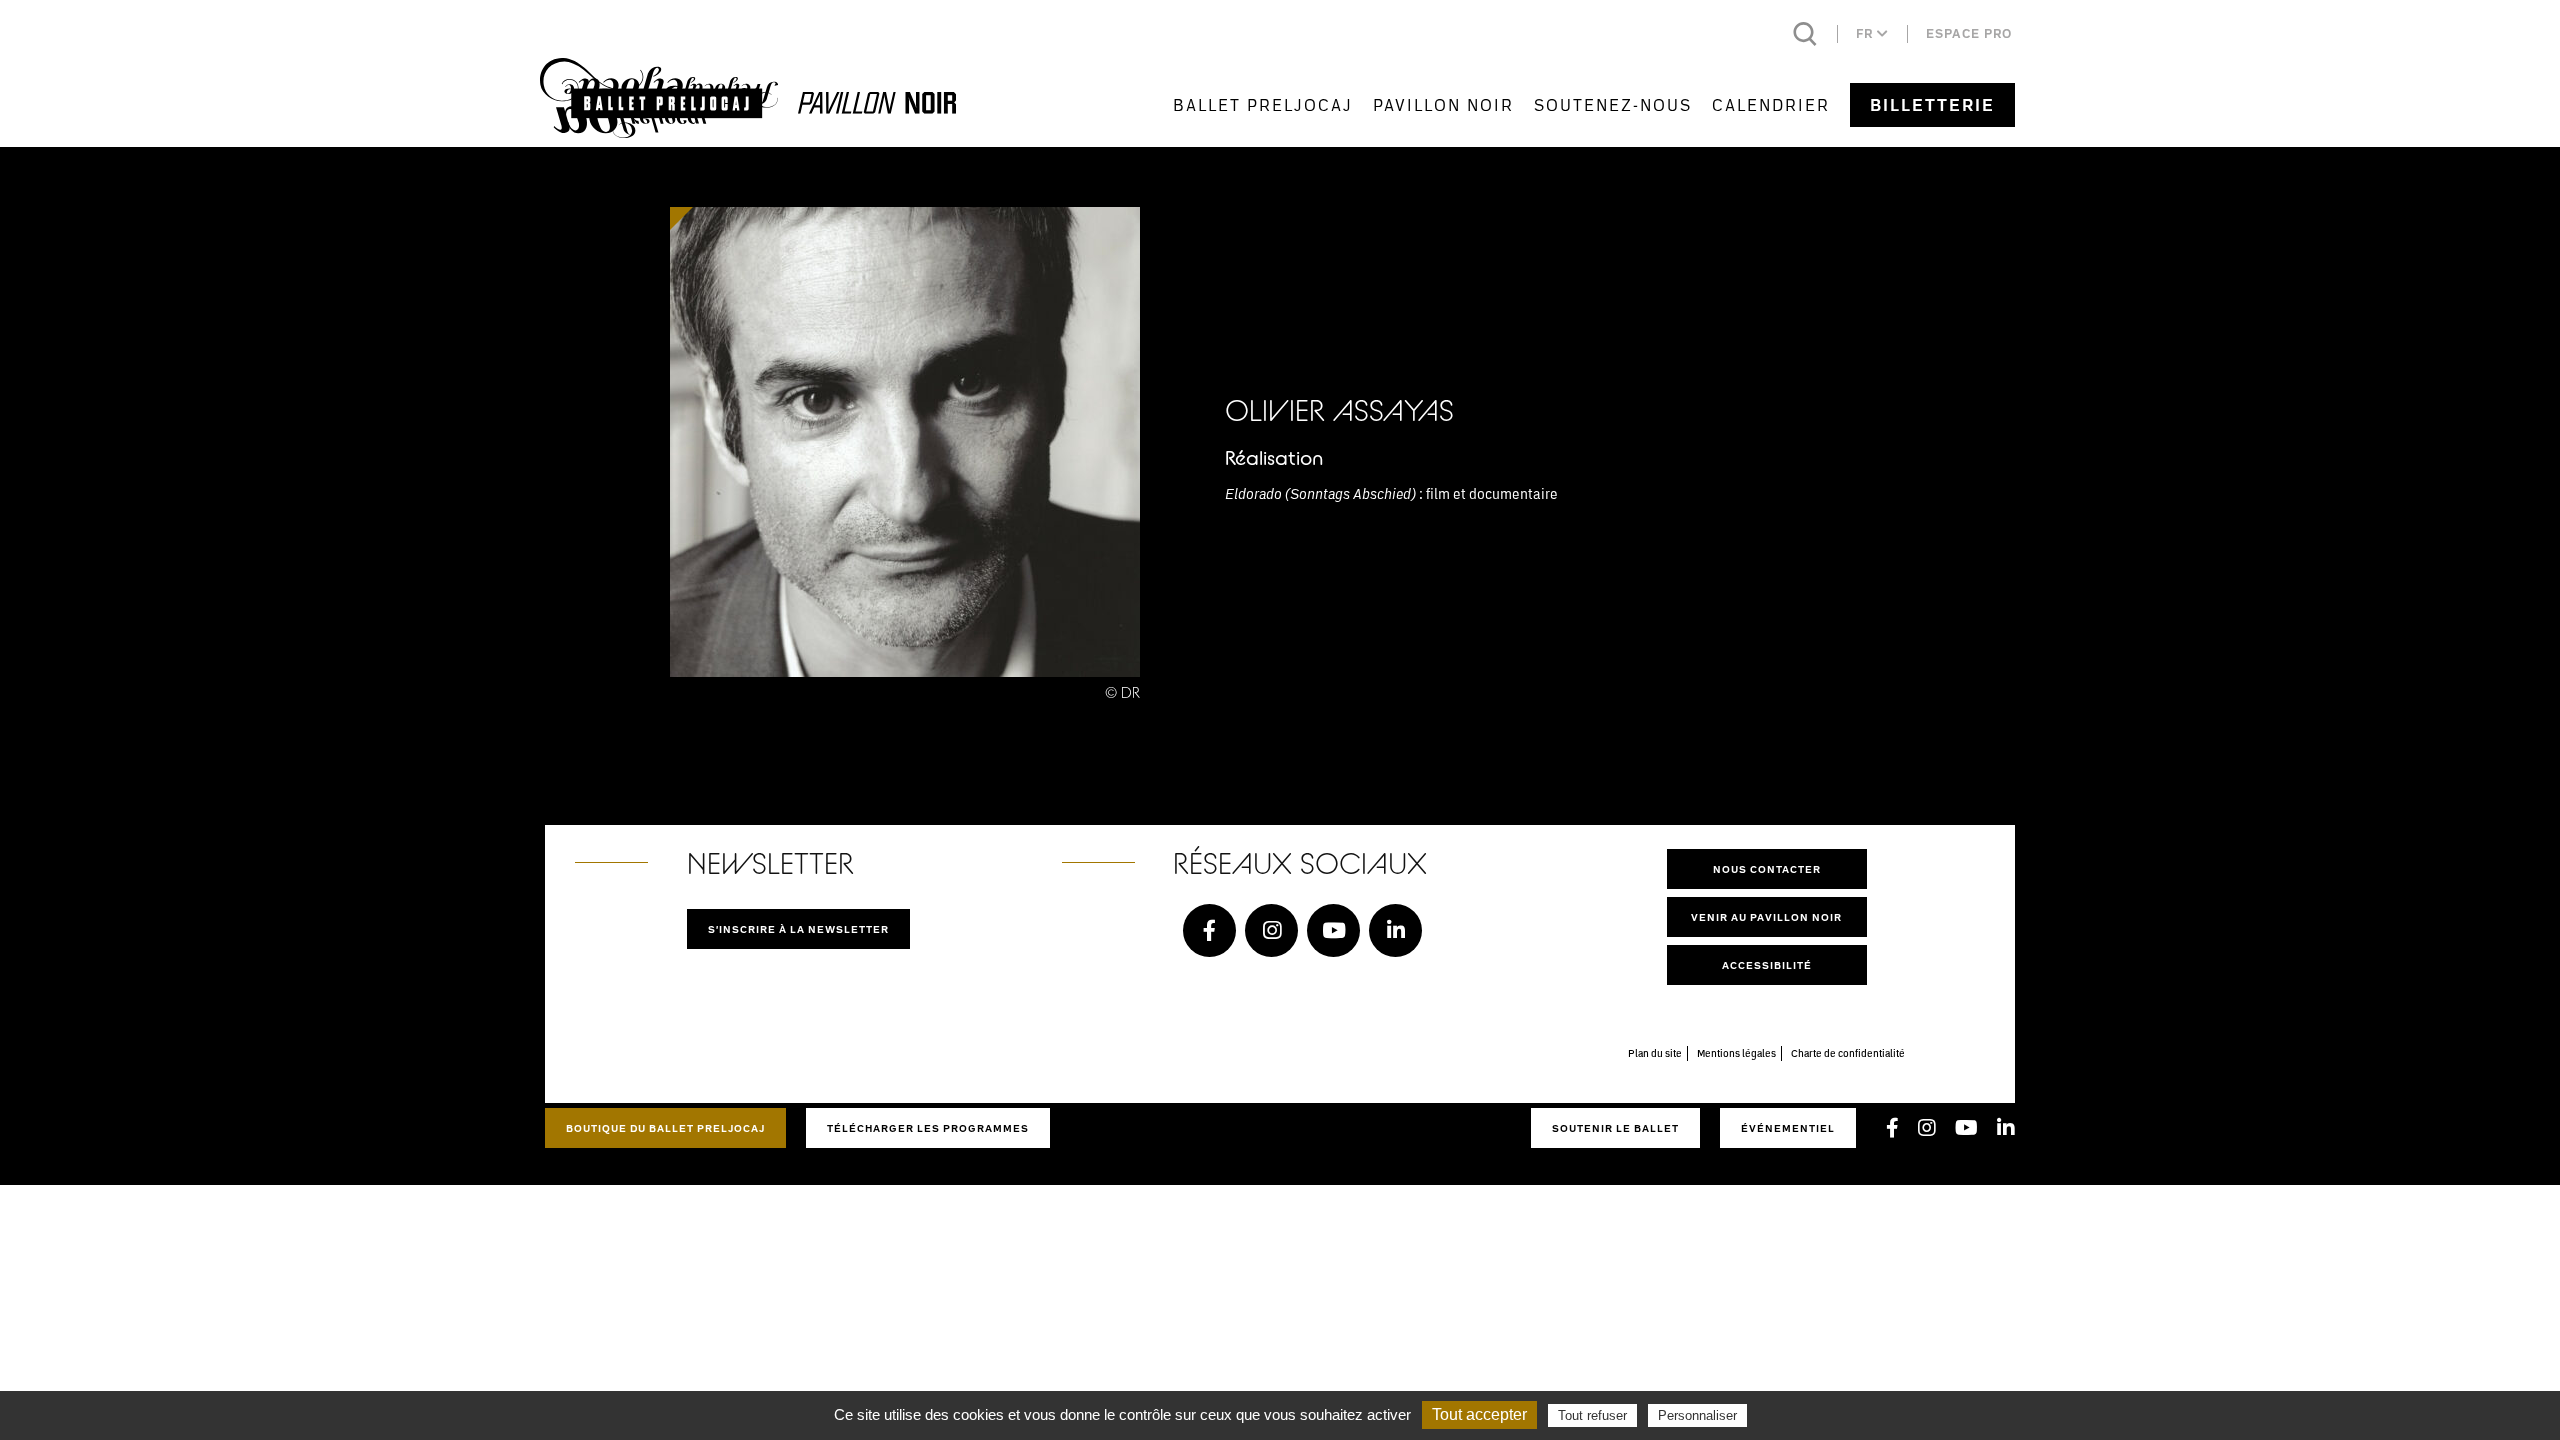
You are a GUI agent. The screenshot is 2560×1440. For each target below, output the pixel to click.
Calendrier (1771, 104)
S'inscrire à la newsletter (798, 929)
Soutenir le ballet (1615, 1128)
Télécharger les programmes (928, 1128)
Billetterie (1932, 105)
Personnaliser (1697, 1415)
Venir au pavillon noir (1766, 917)
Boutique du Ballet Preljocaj (665, 1128)
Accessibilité (1767, 965)
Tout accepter (1479, 1414)
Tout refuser (1592, 1415)
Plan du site (1655, 1053)
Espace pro (1969, 33)
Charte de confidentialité (1848, 1053)
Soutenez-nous (1613, 104)
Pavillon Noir (1443, 104)
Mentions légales (1736, 1053)
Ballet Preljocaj (1263, 104)
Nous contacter (1767, 869)
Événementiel (1788, 1128)
